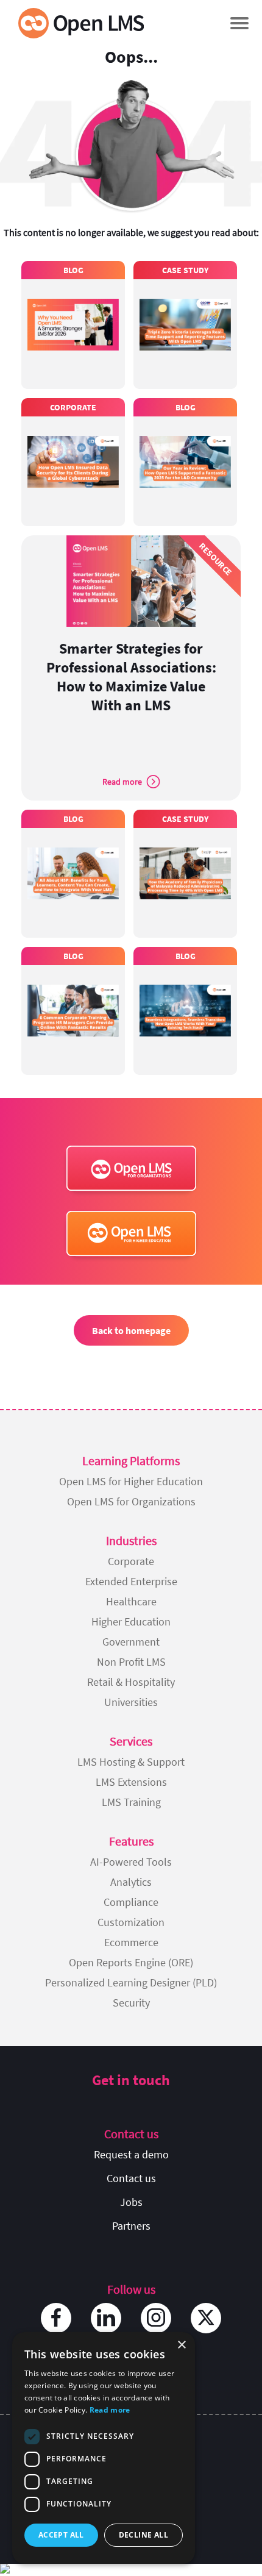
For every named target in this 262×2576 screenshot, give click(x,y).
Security (131, 2003)
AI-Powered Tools (131, 1862)
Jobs (131, 2202)
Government (131, 1642)
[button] (239, 23)
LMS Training (131, 1802)
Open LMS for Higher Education (131, 1481)
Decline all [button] (143, 2535)
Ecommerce (131, 1942)
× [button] (181, 2345)
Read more (110, 2410)
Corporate (131, 1561)
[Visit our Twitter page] (206, 2318)
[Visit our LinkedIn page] (106, 2318)
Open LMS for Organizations (131, 1501)
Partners (131, 2226)
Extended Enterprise (131, 1581)
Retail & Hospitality (131, 1682)
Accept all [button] (61, 2535)
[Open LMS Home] (81, 23)
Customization (131, 1922)
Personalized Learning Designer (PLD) (131, 1982)
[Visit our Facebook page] (56, 2318)
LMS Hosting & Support (131, 1762)
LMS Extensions (131, 1782)
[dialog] (104, 2448)
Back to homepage (131, 1330)
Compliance (131, 1902)
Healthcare (131, 1601)
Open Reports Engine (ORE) (131, 1962)
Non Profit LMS (131, 1662)
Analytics (131, 1882)
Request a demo (131, 2154)
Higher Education (131, 1622)
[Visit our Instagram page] (156, 2318)
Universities (131, 1702)
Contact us (131, 2178)
